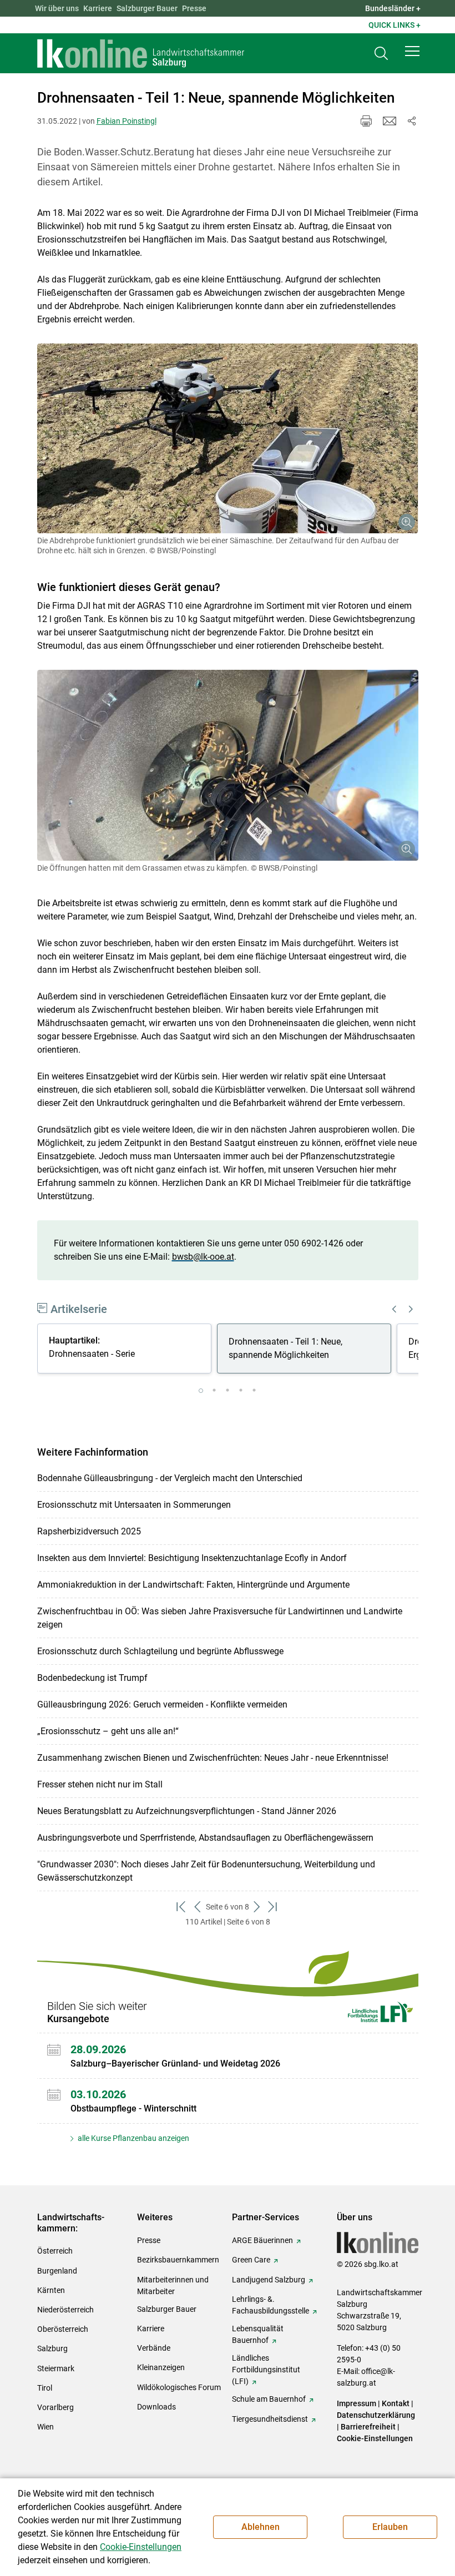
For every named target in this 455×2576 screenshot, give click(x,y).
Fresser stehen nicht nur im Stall (100, 1784)
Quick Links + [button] (395, 25)
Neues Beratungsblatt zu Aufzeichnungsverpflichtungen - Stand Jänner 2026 (187, 1811)
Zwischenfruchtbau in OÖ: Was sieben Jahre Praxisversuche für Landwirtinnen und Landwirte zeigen (220, 1618)
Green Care (251, 2260)
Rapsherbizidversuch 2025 (89, 1531)
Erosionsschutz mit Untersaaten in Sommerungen (134, 1505)
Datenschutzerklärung (376, 2415)
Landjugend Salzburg (269, 2280)
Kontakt (396, 2403)
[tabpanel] (127, 1350)
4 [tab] (241, 1391)
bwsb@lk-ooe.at (203, 1257)
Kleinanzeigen (161, 2367)
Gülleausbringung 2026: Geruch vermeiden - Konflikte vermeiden (162, 1704)
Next (411, 1309)
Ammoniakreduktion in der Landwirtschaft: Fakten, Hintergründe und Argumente (193, 1585)
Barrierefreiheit (368, 2427)
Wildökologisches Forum (179, 2387)
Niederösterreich (65, 2310)
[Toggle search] (381, 54)
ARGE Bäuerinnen (262, 2240)
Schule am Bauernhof (269, 2399)
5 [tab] (254, 1391)
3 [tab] (228, 1391)
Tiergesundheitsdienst (270, 2419)
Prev (395, 1309)
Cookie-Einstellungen (375, 2438)
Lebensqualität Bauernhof (258, 2334)
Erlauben (390, 2527)
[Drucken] (366, 121)
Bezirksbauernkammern (178, 2260)
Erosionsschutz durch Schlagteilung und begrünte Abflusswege (160, 1651)
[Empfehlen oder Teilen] (412, 121)
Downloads (156, 2407)
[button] (412, 51)
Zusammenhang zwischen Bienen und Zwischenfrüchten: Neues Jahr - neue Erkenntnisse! (213, 1758)
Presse (194, 8)
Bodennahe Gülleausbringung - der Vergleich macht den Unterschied (170, 1478)
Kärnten (51, 2290)
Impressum (357, 2403)
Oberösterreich (63, 2329)
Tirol (45, 2388)
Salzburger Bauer (147, 8)
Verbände (154, 2348)
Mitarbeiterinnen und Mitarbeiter (173, 2285)
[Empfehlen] (390, 121)
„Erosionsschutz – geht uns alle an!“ (108, 1731)
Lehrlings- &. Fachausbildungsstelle (271, 2305)
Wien (46, 2427)
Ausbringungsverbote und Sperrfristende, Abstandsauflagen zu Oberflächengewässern (205, 1838)
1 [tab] (201, 1391)
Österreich (55, 2251)
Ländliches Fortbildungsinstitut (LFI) (266, 2370)
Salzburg (52, 2348)
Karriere (98, 8)
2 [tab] (214, 1391)
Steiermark (56, 2368)
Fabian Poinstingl (127, 121)
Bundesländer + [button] (393, 8)
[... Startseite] (141, 53)
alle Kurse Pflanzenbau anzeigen (133, 2138)
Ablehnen (261, 2527)
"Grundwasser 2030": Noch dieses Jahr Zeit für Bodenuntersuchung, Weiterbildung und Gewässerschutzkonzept (206, 1871)
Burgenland (57, 2271)
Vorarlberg (55, 2407)
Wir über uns (57, 8)
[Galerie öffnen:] (228, 439)
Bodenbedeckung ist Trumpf (92, 1678)
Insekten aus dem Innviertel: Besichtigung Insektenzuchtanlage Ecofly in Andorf (192, 1558)
